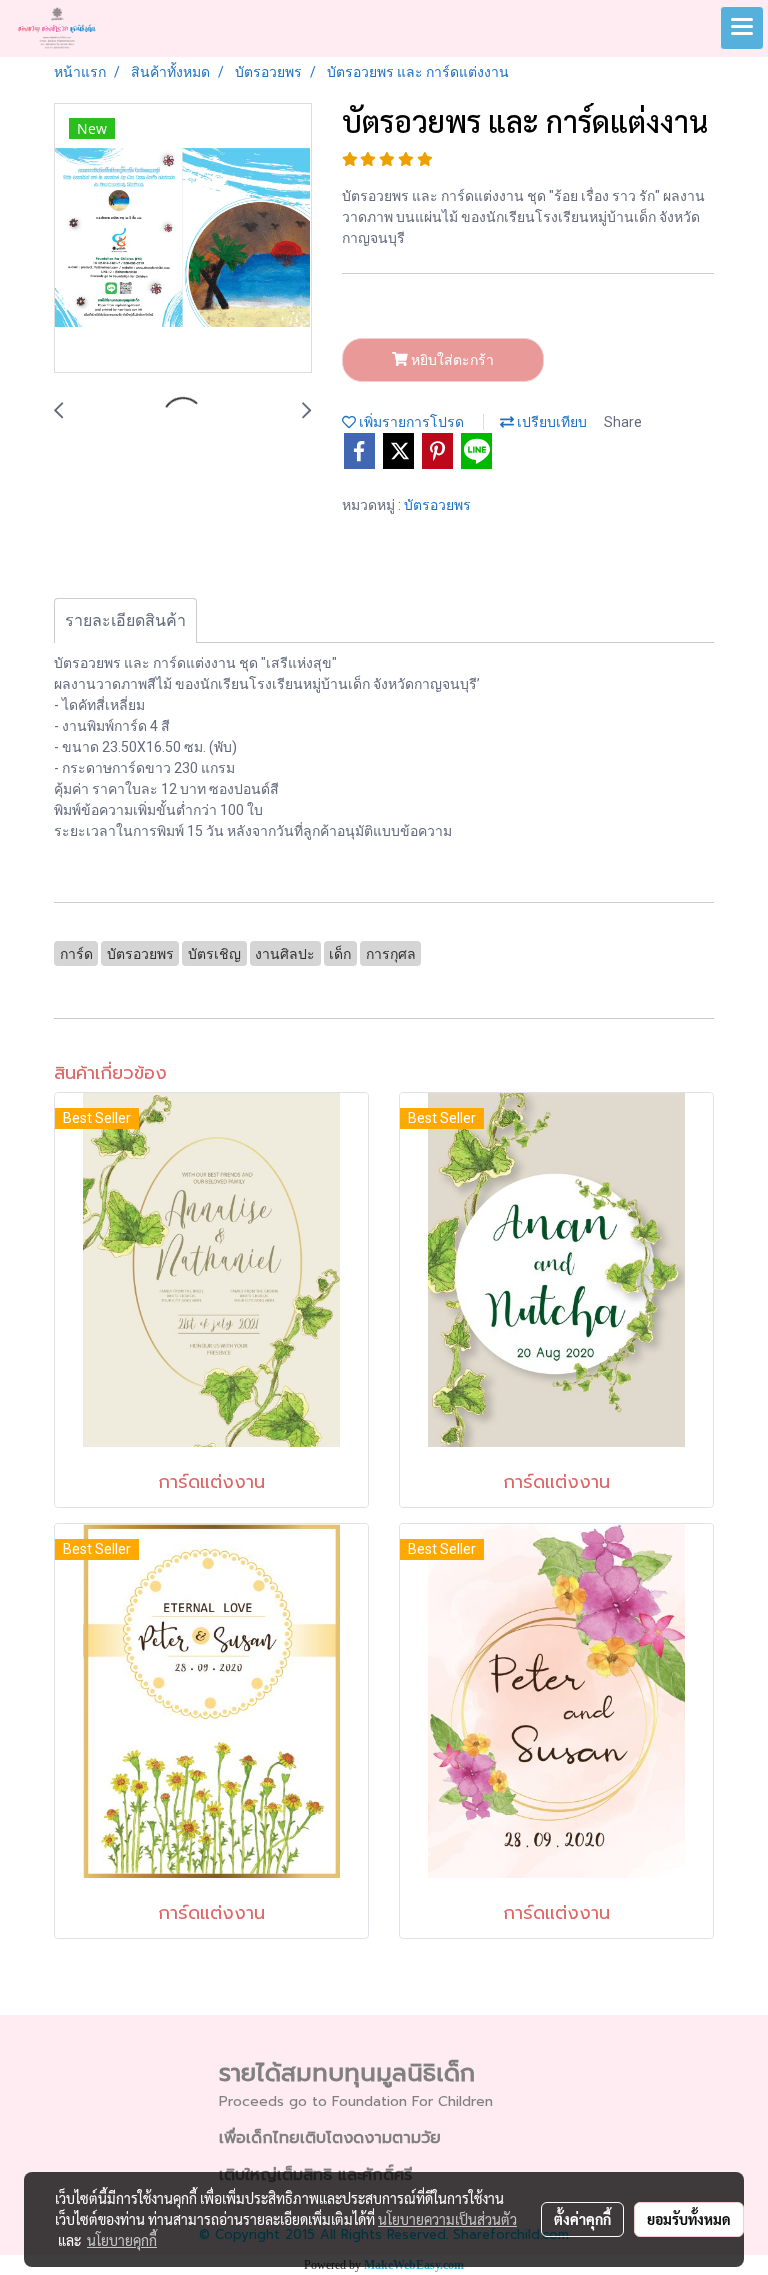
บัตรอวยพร (437, 505)
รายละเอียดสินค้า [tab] (125, 620)
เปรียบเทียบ (550, 422)
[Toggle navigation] (742, 28)
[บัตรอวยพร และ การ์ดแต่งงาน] (183, 239)
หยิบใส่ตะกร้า (451, 360)
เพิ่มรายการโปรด (410, 422)
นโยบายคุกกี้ (122, 2240)
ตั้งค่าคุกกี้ (582, 2219)
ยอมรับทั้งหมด (689, 2219)
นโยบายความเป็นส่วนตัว (447, 2219)
